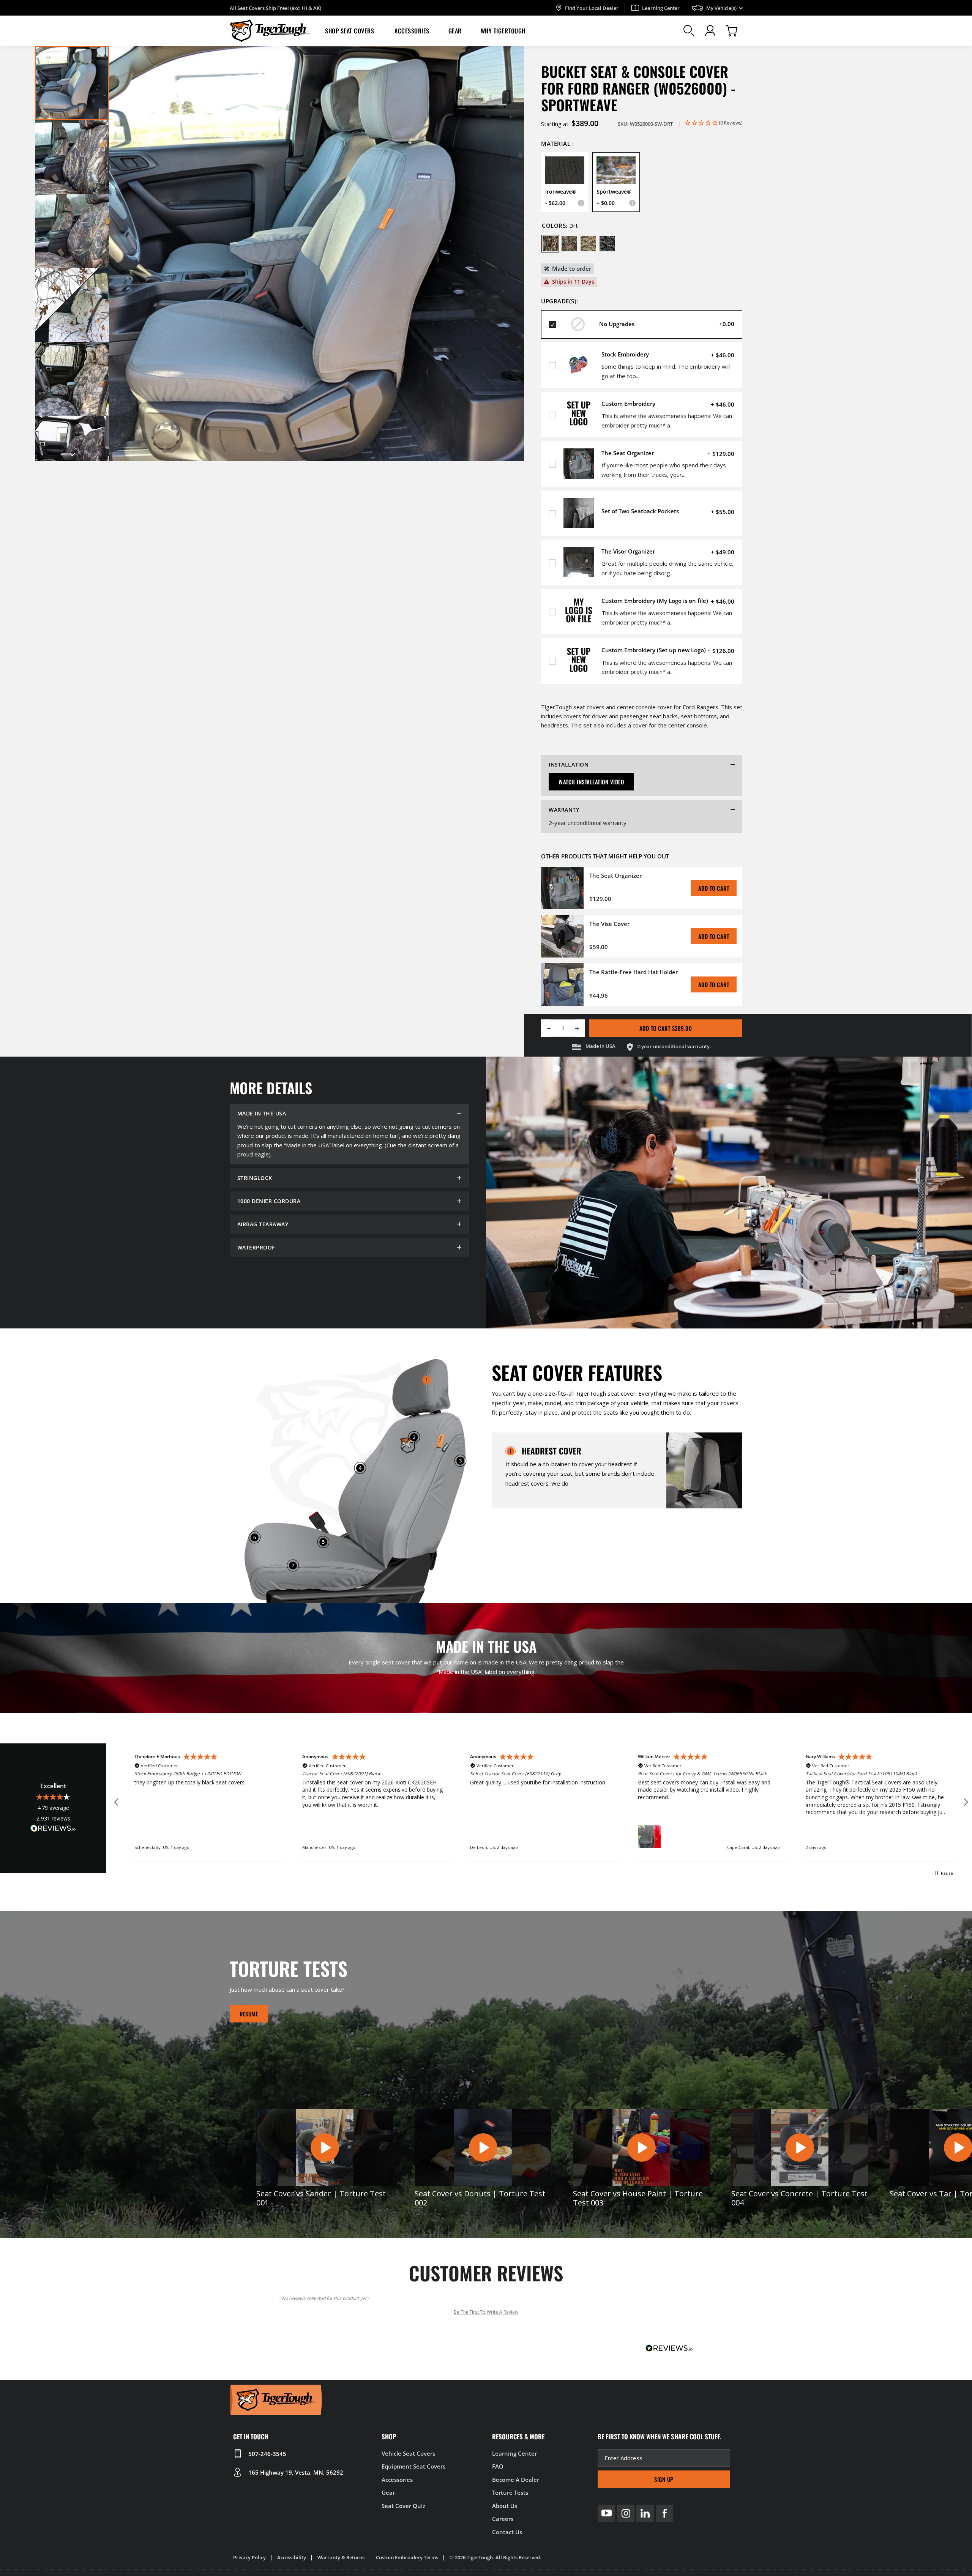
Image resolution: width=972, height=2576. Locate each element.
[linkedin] (645, 2513)
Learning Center (661, 8)
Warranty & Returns (341, 2557)
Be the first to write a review (486, 2312)
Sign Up (664, 2479)
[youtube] (606, 2513)
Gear (455, 31)
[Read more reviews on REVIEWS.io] (53, 1830)
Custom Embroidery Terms (407, 2557)
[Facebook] (664, 2513)
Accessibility (292, 2557)
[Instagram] (626, 2513)
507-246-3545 (267, 2454)
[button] (350, 31)
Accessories (412, 31)
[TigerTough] (271, 31)
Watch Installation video (591, 782)
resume (249, 2014)
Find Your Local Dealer (592, 8)
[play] (325, 2147)
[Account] (710, 31)
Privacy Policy (249, 2557)
